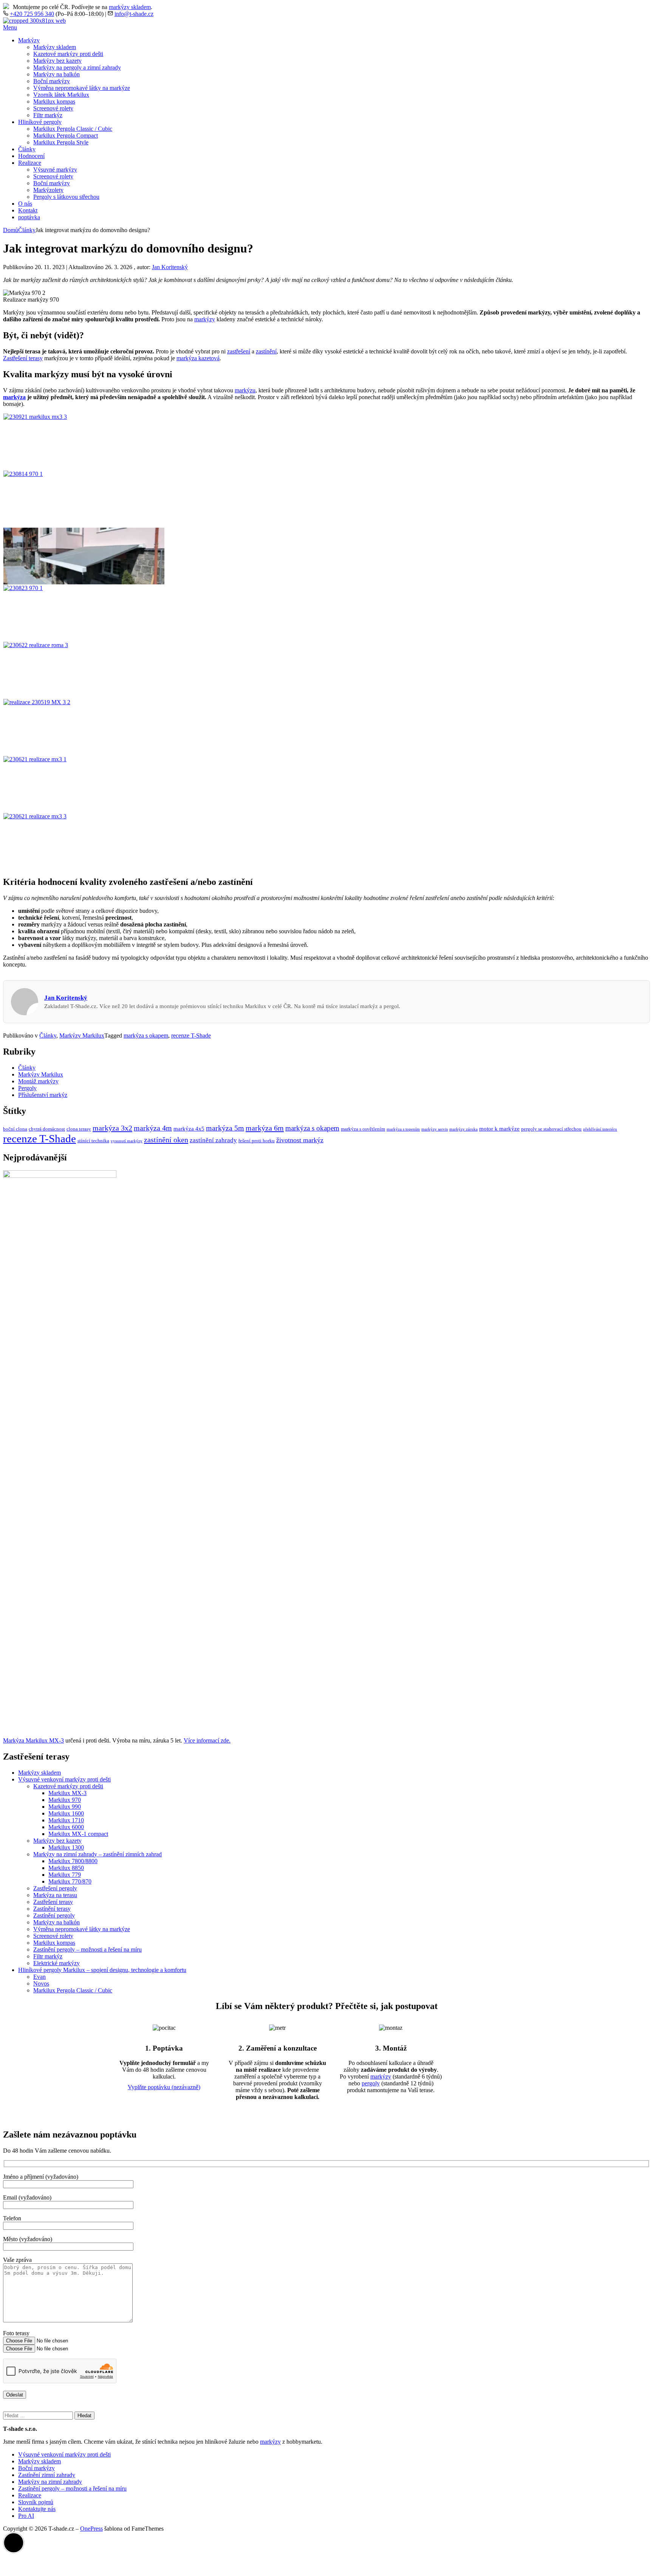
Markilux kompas (54, 101)
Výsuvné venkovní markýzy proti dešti (64, 1779)
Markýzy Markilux (82, 1036)
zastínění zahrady (213, 1140)
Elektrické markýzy (56, 1963)
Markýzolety (48, 190)
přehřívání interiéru (600, 1129)
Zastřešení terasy (23, 358)
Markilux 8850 (66, 1868)
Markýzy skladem (55, 47)
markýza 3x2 (112, 1128)
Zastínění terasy (52, 1909)
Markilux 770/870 (70, 1881)
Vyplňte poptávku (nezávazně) (164, 2087)
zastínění (266, 351)
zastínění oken (166, 1140)
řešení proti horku (257, 1141)
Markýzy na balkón (56, 74)
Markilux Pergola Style (61, 142)
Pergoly (27, 1088)
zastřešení (239, 351)
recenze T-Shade (191, 1036)
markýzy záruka (463, 1129)
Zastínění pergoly (54, 1915)
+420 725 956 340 (32, 14)
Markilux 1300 (66, 1847)
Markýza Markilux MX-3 (33, 1740)
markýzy (205, 319)
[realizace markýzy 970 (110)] (84, 474)
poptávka (29, 217)
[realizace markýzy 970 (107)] (84, 582)
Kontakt (28, 210)
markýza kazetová (198, 358)
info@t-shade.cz (134, 14)
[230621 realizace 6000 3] (84, 816)
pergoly (371, 2083)
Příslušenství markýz (43, 1095)
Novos (41, 1984)
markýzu (245, 390)
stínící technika (93, 1141)
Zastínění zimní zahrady (47, 2475)
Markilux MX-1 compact (78, 1834)
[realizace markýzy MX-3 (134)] (84, 702)
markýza (14, 397)
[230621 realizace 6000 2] (84, 759)
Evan (39, 1977)
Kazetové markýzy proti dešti (68, 54)
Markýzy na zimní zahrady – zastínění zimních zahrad (97, 1854)
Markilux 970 (65, 1800)
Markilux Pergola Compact (66, 136)
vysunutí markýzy (127, 1141)
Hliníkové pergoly (40, 122)
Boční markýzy (52, 81)
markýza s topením (403, 1129)
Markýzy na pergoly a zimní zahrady (77, 67)
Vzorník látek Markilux (61, 95)
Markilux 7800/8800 (73, 1861)
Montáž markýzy (38, 1081)
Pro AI (26, 2516)
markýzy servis (435, 1129)
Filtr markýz (48, 115)
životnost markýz (300, 1140)
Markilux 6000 (66, 1827)
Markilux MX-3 (67, 1793)
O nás (25, 204)
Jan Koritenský (170, 267)
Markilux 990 (65, 1807)
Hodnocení (31, 156)
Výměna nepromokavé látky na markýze (82, 88)
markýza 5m (225, 1128)
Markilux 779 (65, 1875)
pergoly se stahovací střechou (551, 1129)
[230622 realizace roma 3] (84, 645)
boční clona (15, 1129)
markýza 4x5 (189, 1129)
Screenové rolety (53, 108)
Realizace (30, 163)
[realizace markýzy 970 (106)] (84, 588)
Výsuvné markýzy (55, 170)
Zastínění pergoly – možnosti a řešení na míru (87, 1949)
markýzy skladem (130, 7)
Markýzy (29, 40)
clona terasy (79, 1129)
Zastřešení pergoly (55, 1888)
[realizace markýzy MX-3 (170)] (84, 417)
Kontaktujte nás (37, 2509)
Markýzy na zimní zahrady (50, 2482)
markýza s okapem (146, 1036)
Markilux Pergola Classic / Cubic (73, 129)
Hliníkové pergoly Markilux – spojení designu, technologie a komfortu (102, 1970)
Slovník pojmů (36, 2502)
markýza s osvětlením (363, 1129)
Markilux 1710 (66, 1820)
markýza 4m (153, 1128)
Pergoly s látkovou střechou (66, 197)
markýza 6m (265, 1128)
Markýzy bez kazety (57, 61)
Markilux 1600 (66, 1813)
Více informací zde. (207, 1740)
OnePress (91, 2529)
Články (27, 149)
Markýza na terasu (55, 1895)
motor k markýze (499, 1129)
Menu (10, 27)
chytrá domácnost (47, 1129)
